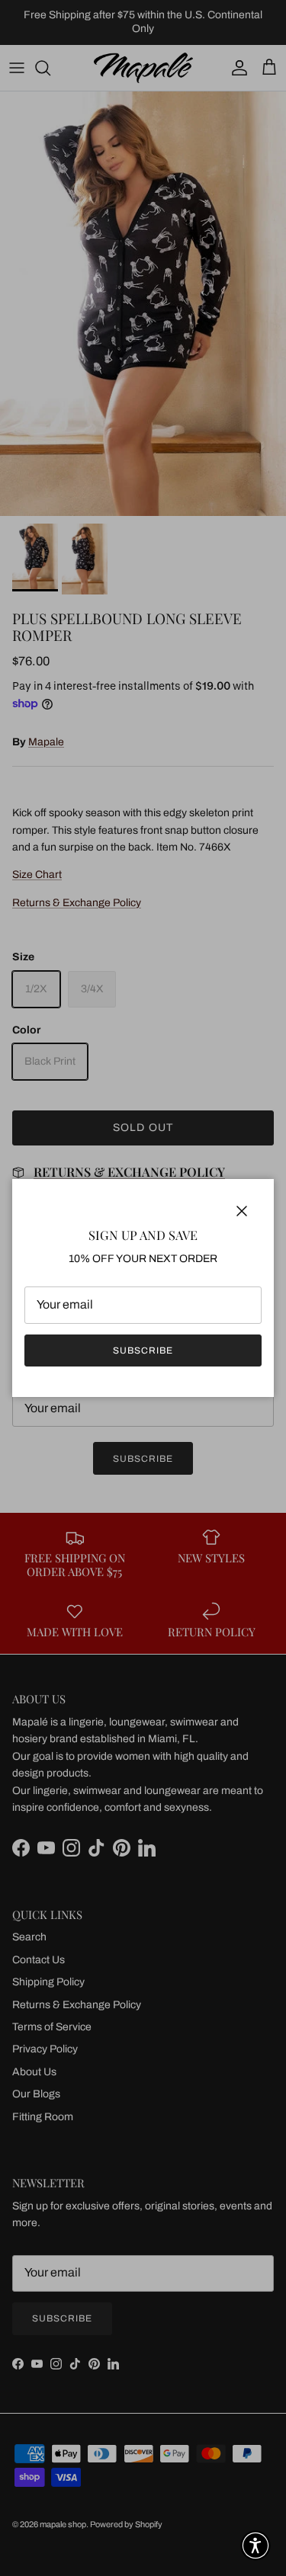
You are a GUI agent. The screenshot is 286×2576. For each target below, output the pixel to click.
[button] (255, 2546)
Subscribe (143, 1350)
